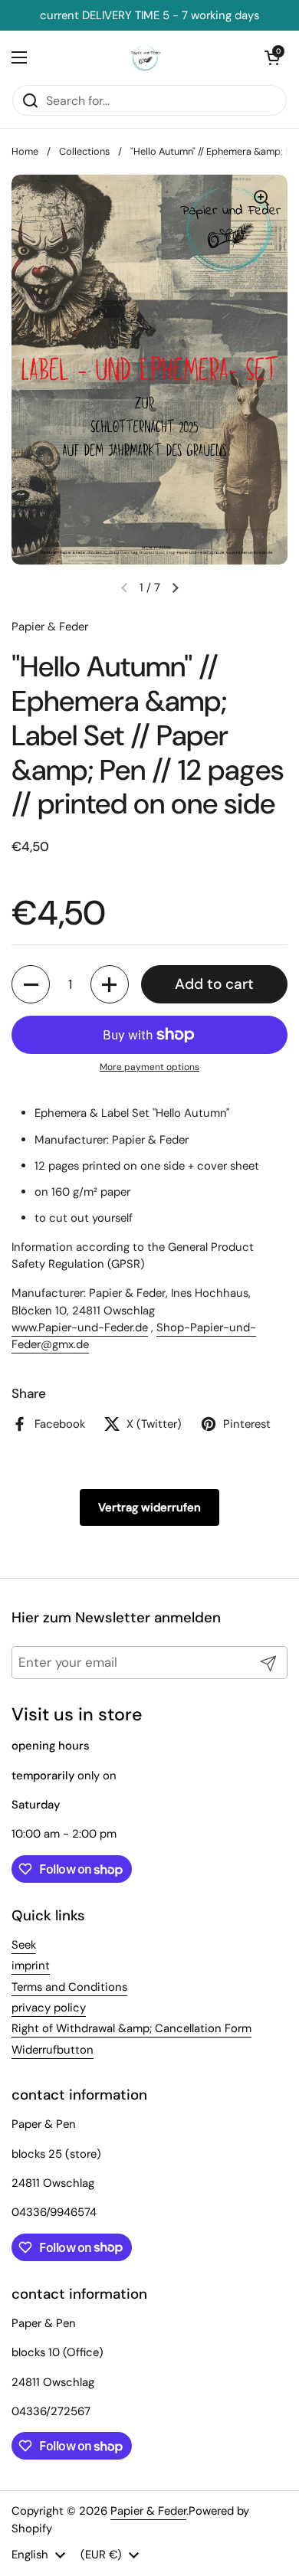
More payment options (149, 1067)
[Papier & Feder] (146, 57)
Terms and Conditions (69, 1987)
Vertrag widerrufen (149, 1507)
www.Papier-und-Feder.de (80, 1327)
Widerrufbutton (53, 2050)
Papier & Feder (148, 2511)
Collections (84, 151)
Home (25, 151)
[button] (31, 984)
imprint (31, 1966)
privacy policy (49, 2008)
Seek (24, 1945)
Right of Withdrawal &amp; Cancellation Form (131, 2028)
